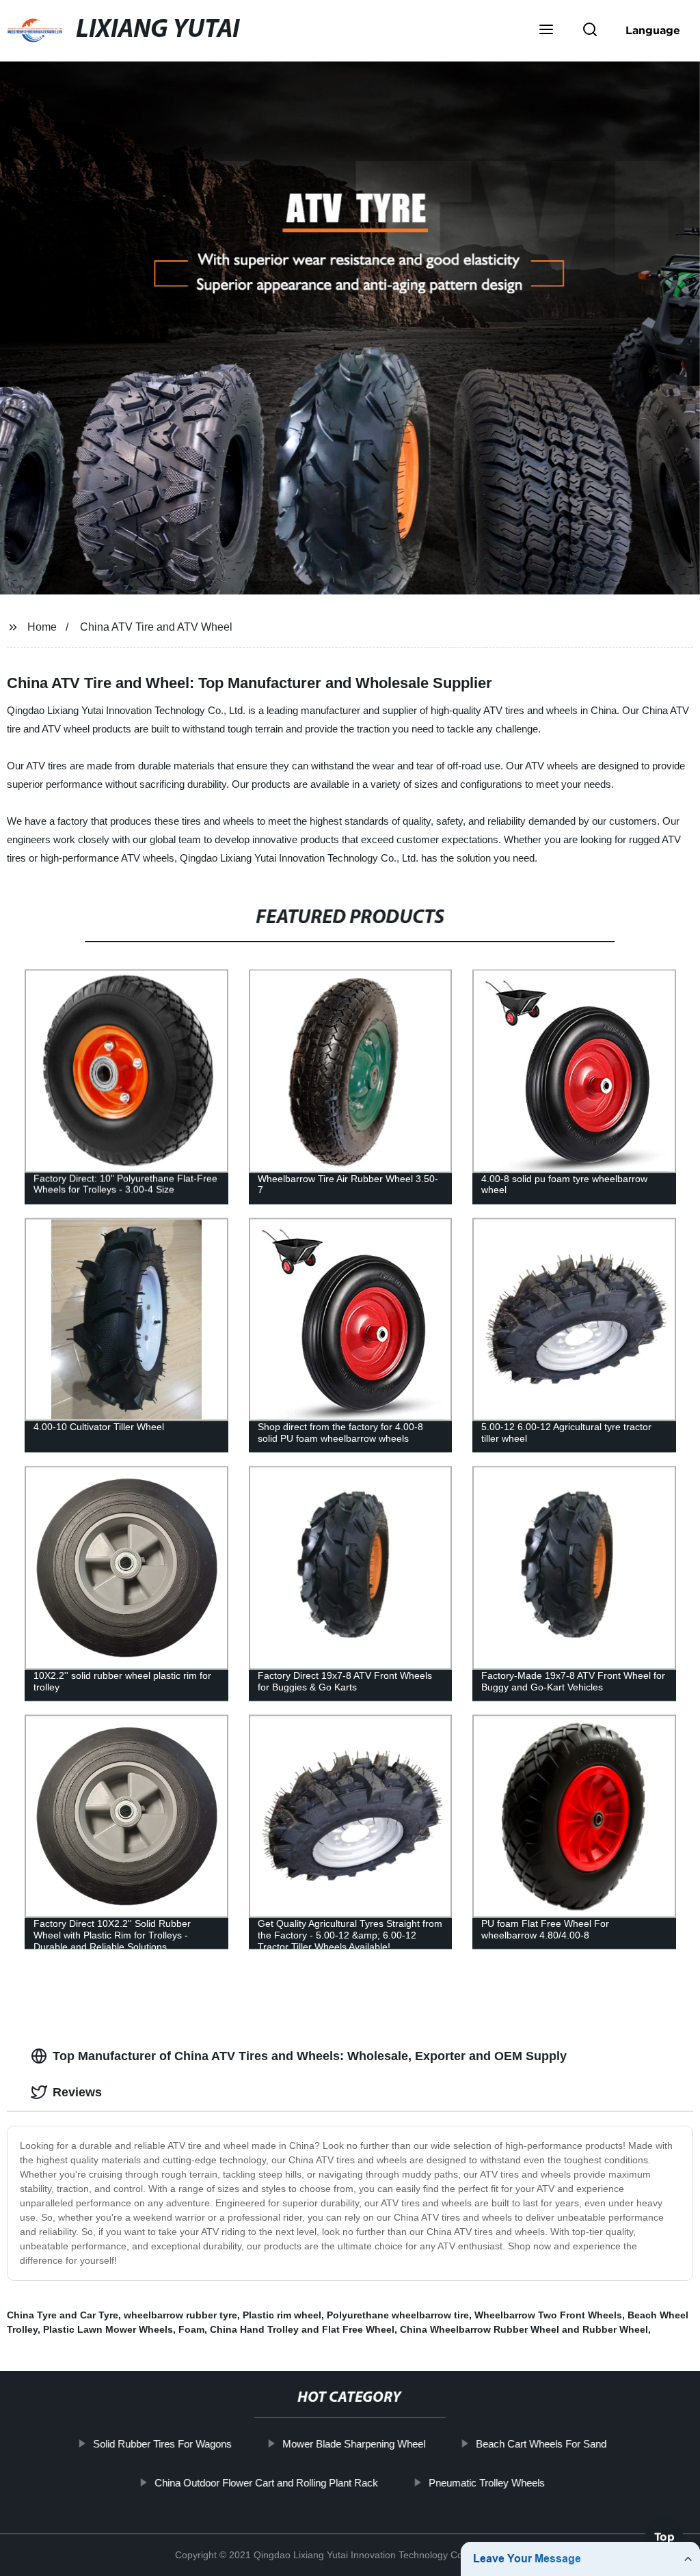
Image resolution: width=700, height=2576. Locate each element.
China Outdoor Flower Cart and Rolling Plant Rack (266, 2482)
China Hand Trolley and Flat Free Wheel (302, 2329)
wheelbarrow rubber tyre (180, 2315)
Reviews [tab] (77, 2092)
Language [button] (653, 30)
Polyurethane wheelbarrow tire (398, 2315)
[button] (546, 31)
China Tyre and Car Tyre (63, 2315)
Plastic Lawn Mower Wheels (108, 2329)
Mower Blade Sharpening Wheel (354, 2444)
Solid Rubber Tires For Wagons (162, 2444)
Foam (191, 2329)
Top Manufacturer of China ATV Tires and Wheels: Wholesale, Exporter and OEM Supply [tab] (310, 2056)
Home (42, 627)
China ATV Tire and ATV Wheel (156, 627)
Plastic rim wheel (282, 2315)
